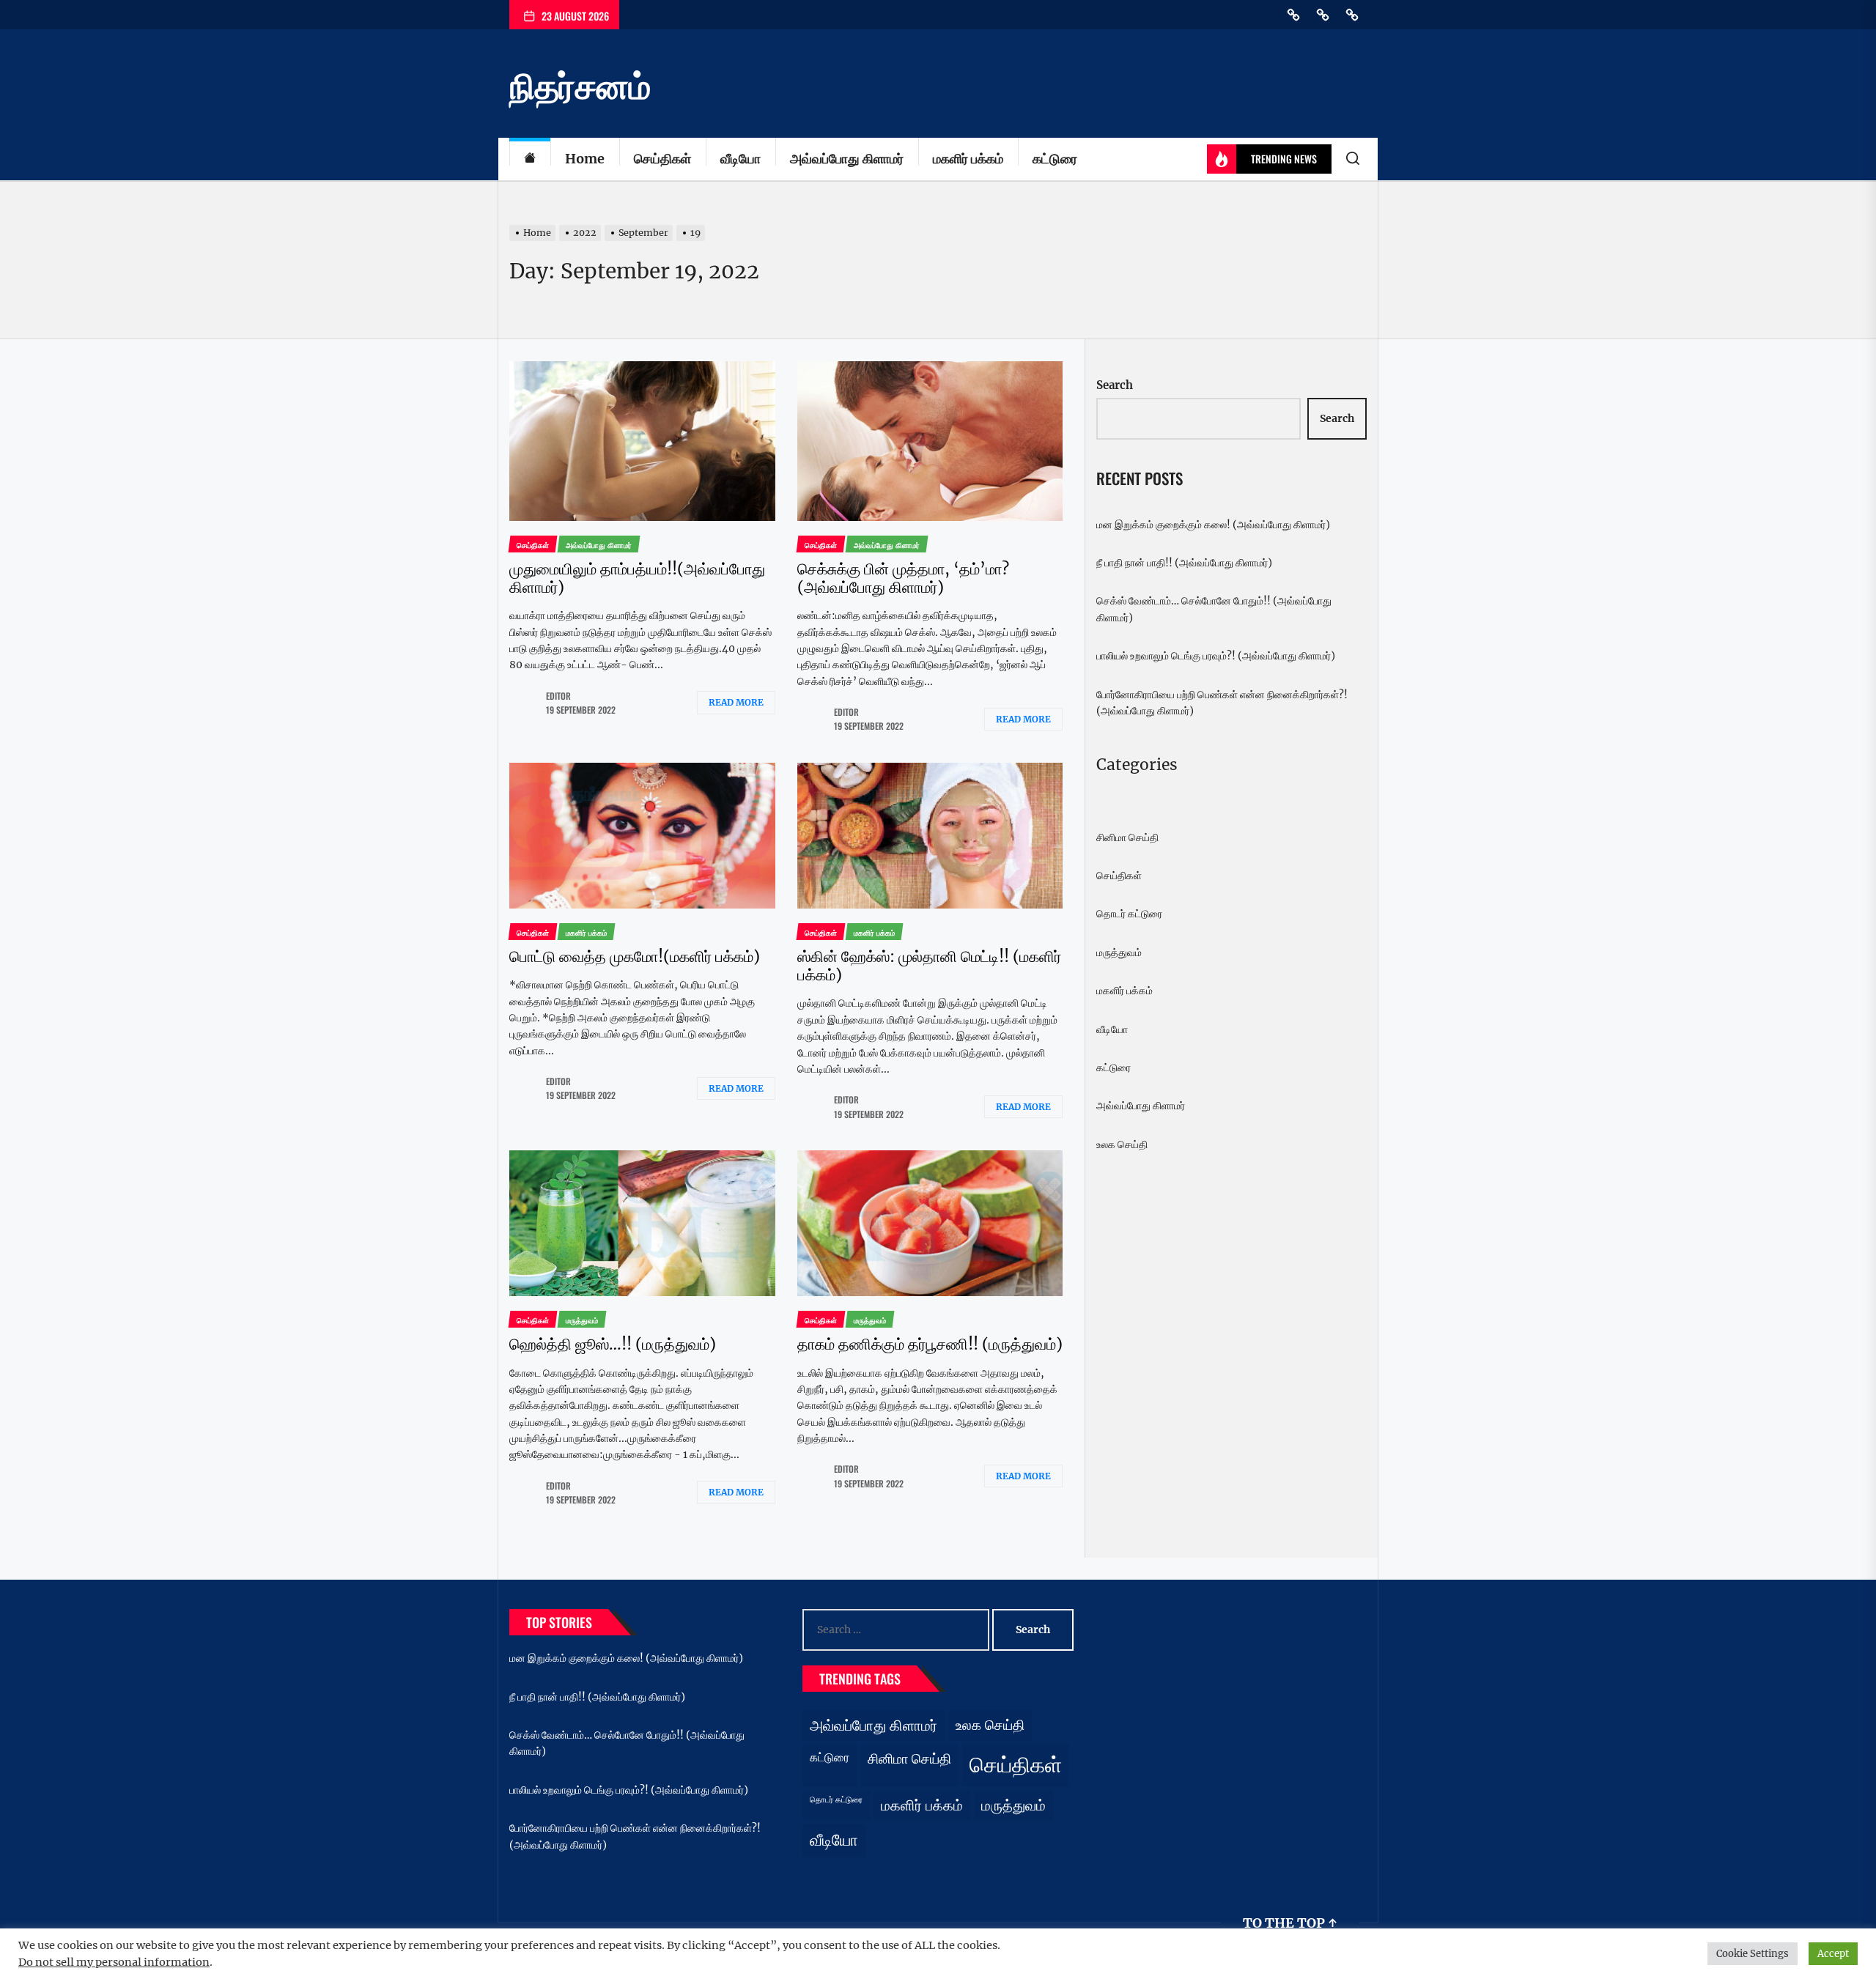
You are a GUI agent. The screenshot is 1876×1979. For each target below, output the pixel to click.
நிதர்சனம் (580, 86)
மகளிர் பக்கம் (968, 159)
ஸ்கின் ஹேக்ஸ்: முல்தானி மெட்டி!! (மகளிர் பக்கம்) (929, 966)
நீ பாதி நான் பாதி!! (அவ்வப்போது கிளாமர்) (1184, 563)
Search (1115, 385)
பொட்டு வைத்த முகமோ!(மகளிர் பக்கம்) (635, 957)
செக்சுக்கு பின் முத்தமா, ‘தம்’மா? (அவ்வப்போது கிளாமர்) (903, 578)
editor (558, 696)
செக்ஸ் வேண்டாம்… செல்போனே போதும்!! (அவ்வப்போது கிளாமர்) (1214, 609)
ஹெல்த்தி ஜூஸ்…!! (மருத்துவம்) (613, 1344)
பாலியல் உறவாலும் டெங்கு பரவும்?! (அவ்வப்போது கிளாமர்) (1216, 656)
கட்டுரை (1055, 159)
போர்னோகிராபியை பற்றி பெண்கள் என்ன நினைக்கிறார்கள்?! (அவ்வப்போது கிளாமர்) (1222, 703)
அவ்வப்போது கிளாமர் (847, 159)
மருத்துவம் (1119, 952)
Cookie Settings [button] (1753, 1954)
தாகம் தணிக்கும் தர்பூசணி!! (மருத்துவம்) (930, 1344)
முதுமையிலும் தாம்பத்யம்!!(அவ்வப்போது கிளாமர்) (637, 578)
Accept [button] (1833, 1954)
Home (585, 159)
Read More (736, 702)
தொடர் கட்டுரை (1129, 914)
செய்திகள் (662, 159)
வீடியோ (741, 159)
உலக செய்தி (1122, 1144)
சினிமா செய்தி (1127, 837)
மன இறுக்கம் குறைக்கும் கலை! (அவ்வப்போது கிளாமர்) (1213, 525)
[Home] (530, 159)
